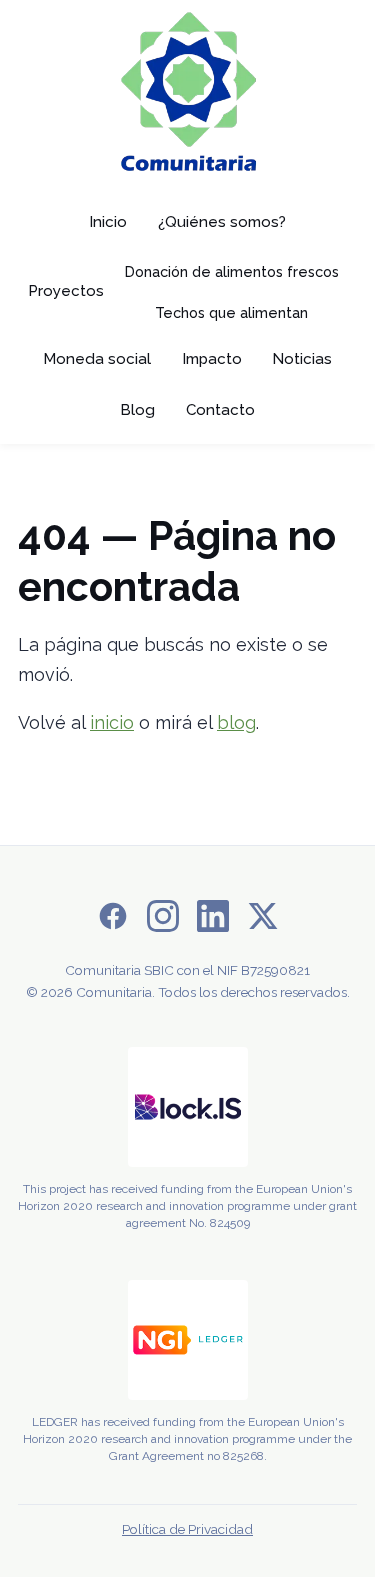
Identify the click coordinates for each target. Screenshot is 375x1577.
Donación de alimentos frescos (232, 271)
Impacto (212, 359)
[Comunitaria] (188, 96)
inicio (112, 722)
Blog (137, 410)
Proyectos (66, 291)
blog (236, 722)
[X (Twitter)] (263, 920)
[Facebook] (113, 920)
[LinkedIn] (213, 920)
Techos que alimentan (231, 312)
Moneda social (97, 359)
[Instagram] (163, 920)
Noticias (302, 359)
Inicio (108, 222)
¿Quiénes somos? (222, 222)
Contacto (220, 410)
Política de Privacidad (187, 1529)
